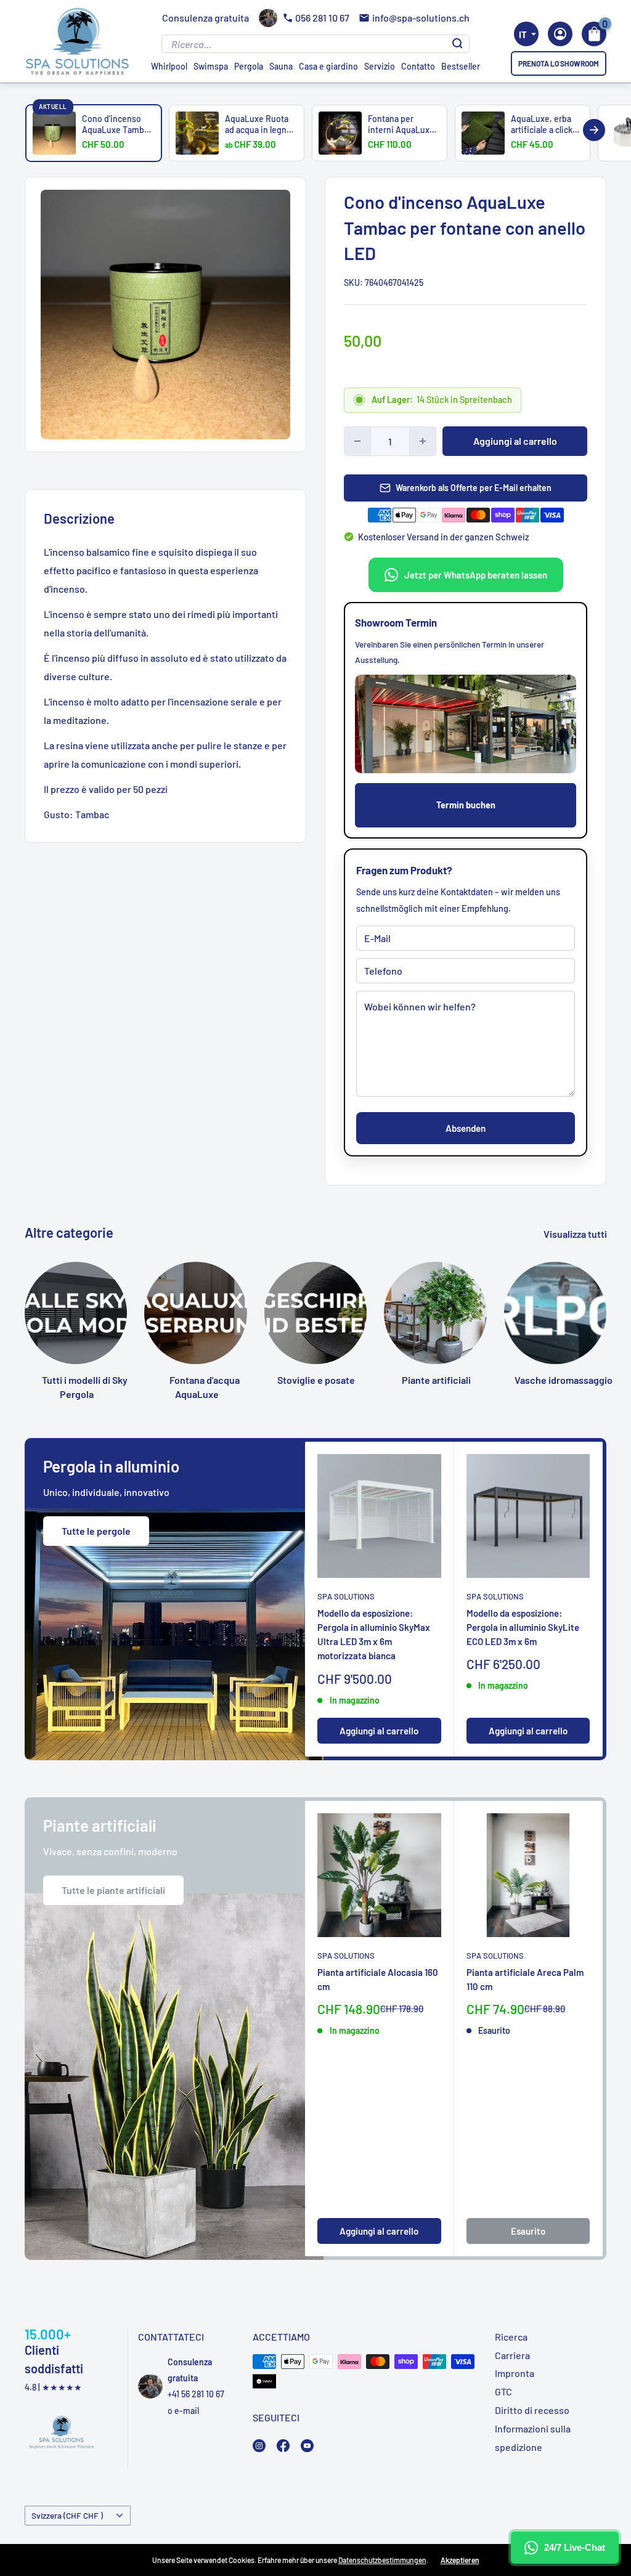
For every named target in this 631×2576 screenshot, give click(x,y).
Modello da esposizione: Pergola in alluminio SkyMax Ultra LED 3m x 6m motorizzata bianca (374, 1635)
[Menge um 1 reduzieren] (357, 441)
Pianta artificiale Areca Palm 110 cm (525, 1979)
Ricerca (511, 2337)
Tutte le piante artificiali (113, 1890)
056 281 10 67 (322, 18)
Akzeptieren (460, 2560)
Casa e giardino (328, 66)
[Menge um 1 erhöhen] (423, 441)
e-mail (187, 2411)
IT (523, 35)
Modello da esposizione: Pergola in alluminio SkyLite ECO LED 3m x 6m (523, 1627)
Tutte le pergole (96, 1531)
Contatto (418, 66)
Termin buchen (466, 805)
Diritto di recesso (532, 2410)
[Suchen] (458, 44)
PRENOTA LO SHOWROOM (559, 63)
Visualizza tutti (576, 1234)
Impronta (515, 2373)
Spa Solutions (346, 1596)
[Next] (594, 130)
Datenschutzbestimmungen (382, 2560)
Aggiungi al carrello (515, 441)
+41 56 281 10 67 (196, 2394)
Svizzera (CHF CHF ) (67, 2515)
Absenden (466, 1128)
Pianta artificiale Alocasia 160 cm (378, 1979)
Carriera (512, 2355)
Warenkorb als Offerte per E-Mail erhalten (474, 488)
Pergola (249, 66)
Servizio (380, 66)
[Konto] (560, 34)
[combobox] (526, 34)
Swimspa (211, 66)
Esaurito (528, 2231)
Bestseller (461, 66)
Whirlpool (169, 66)
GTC (503, 2391)
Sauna (281, 66)
